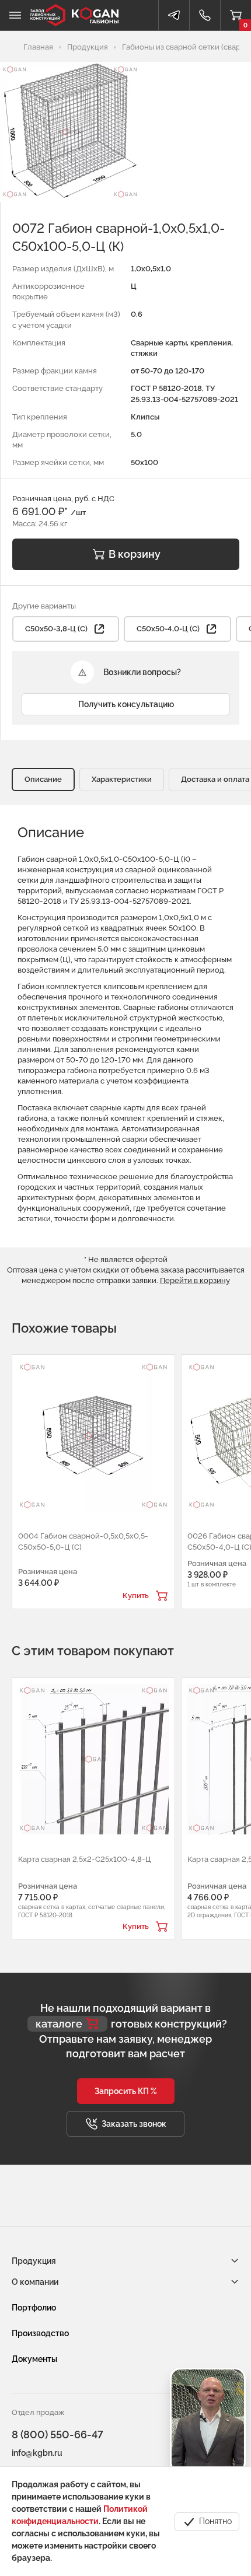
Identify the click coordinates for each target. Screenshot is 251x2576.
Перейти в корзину (195, 1280)
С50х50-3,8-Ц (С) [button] (56, 629)
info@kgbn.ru (37, 2453)
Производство (40, 2333)
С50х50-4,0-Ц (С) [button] (168, 629)
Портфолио (34, 2308)
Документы (34, 2359)
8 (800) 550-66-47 (57, 2435)
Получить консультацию (126, 704)
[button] (126, 2091)
